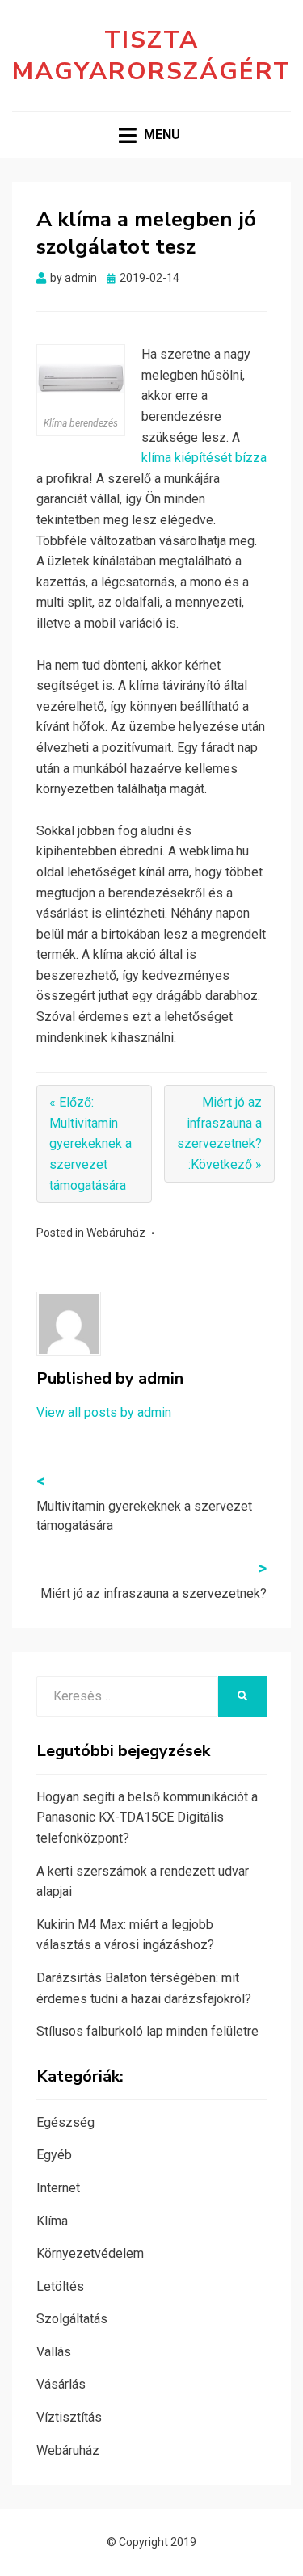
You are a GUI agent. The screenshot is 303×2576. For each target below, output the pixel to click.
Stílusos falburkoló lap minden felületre (147, 2031)
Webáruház (116, 1233)
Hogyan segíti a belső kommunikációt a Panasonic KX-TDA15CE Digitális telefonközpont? (147, 1817)
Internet (58, 2188)
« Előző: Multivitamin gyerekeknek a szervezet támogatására (90, 1143)
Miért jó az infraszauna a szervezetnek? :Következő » (219, 1133)
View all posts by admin (104, 1412)
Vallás (54, 2352)
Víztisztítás (69, 2417)
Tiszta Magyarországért (151, 56)
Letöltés (60, 2286)
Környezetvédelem (90, 2253)
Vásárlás (61, 2384)
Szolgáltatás (72, 2319)
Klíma (52, 2221)
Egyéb (54, 2155)
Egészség (65, 2122)
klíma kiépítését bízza (204, 458)
